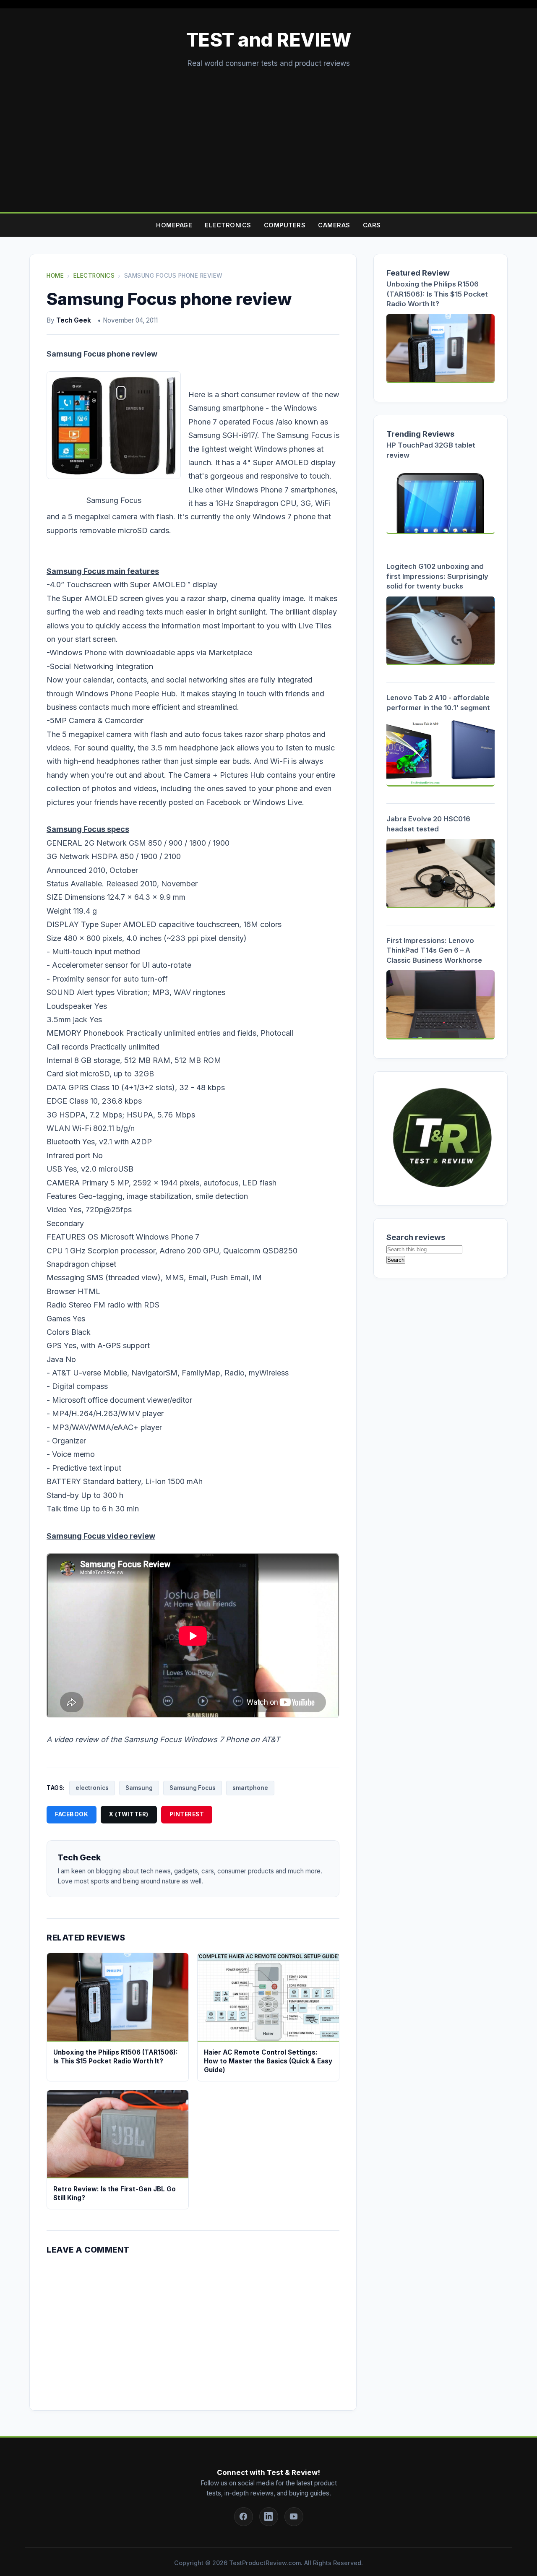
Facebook (72, 1814)
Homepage (174, 225)
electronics (92, 1788)
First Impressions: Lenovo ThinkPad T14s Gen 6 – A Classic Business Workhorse (434, 950)
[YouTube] (294, 2517)
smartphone (250, 1788)
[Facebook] (244, 2517)
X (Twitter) (129, 1814)
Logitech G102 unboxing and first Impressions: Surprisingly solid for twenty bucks (437, 576)
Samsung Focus (193, 1788)
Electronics (228, 225)
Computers (285, 225)
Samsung (139, 1788)
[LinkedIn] (269, 2517)
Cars (372, 225)
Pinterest (187, 1814)
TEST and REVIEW (269, 40)
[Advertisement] (268, 132)
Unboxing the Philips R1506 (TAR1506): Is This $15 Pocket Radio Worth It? (437, 294)
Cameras (334, 225)
